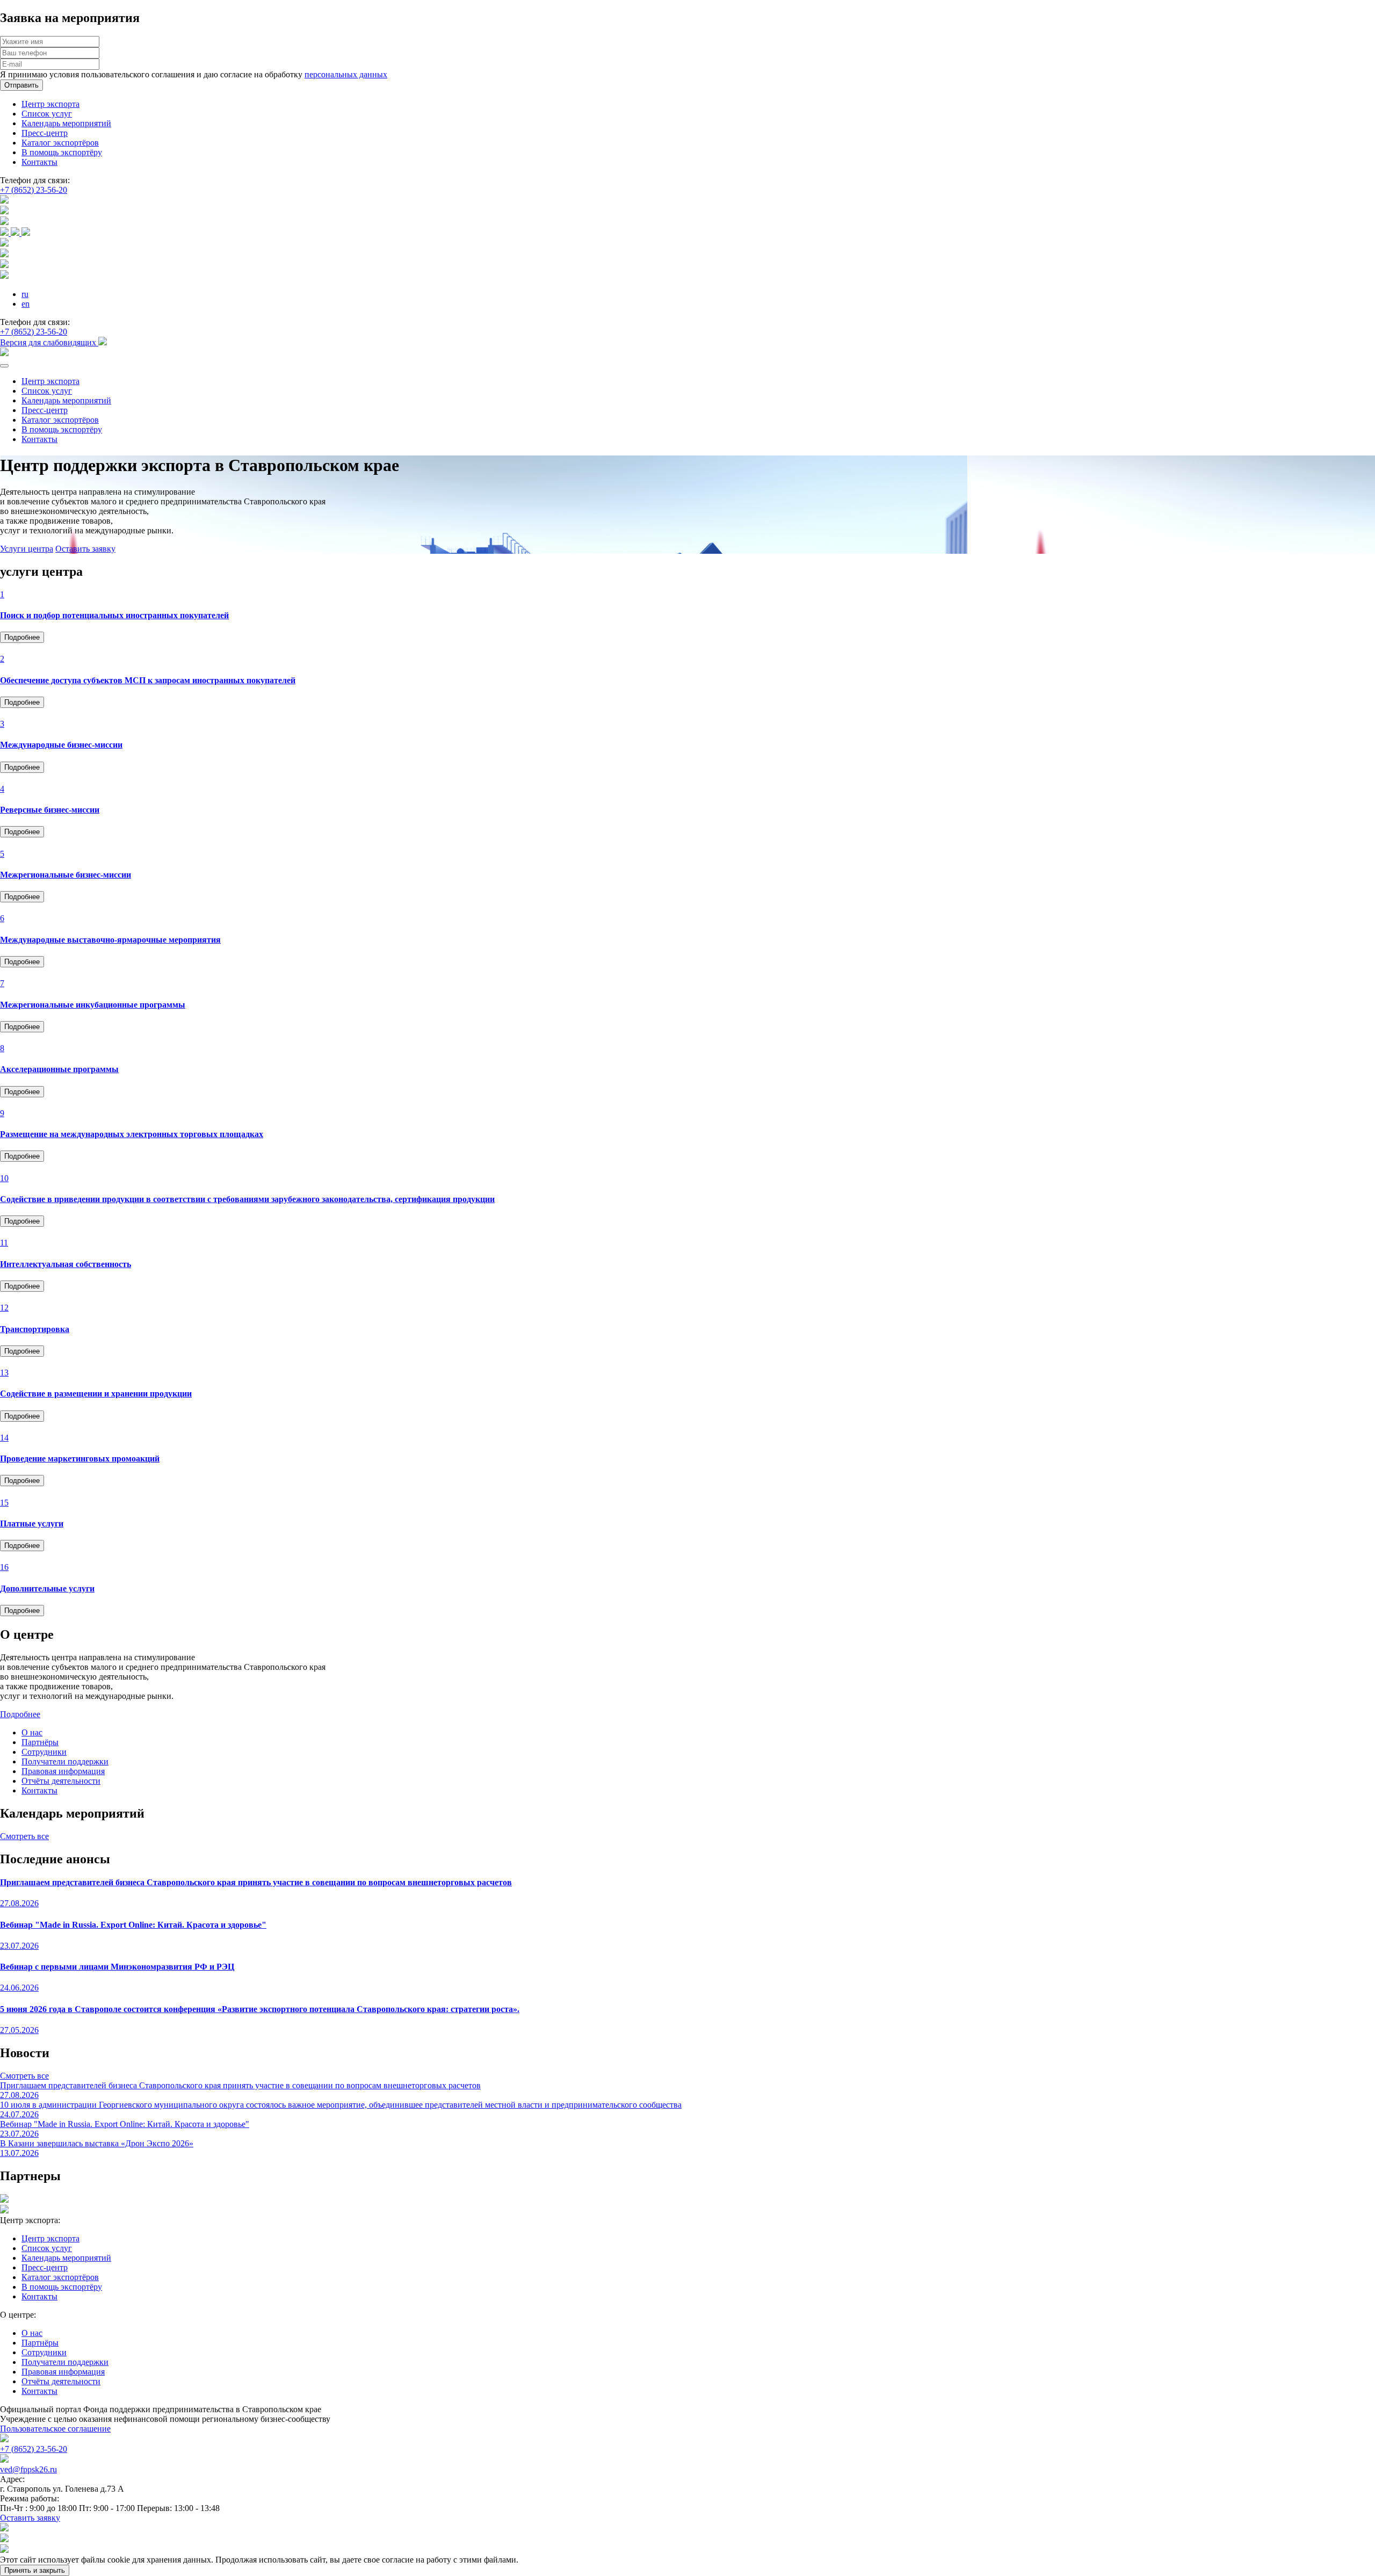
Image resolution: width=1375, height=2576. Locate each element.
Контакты (39, 162)
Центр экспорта (50, 104)
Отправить (21, 85)
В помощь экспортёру (62, 152)
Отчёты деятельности (61, 1781)
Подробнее (22, 637)
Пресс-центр (45, 133)
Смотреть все (24, 1836)
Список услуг (47, 114)
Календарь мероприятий (66, 123)
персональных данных (346, 74)
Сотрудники (44, 1752)
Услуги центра (27, 549)
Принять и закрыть (35, 2570)
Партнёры (40, 1742)
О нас (32, 1732)
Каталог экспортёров (60, 143)
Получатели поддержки (65, 1761)
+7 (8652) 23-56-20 (34, 190)
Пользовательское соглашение (55, 2429)
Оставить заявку (85, 549)
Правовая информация (63, 1771)
